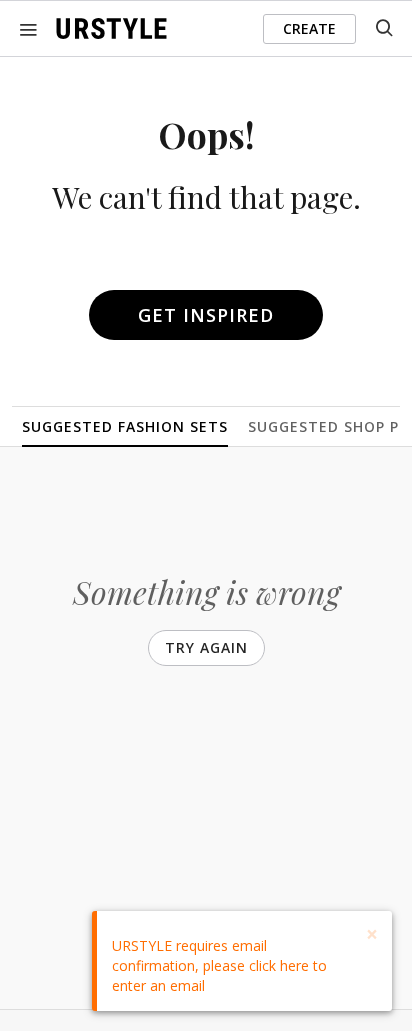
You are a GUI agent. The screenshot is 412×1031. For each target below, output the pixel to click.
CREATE (309, 28)
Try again (206, 647)
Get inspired (206, 315)
